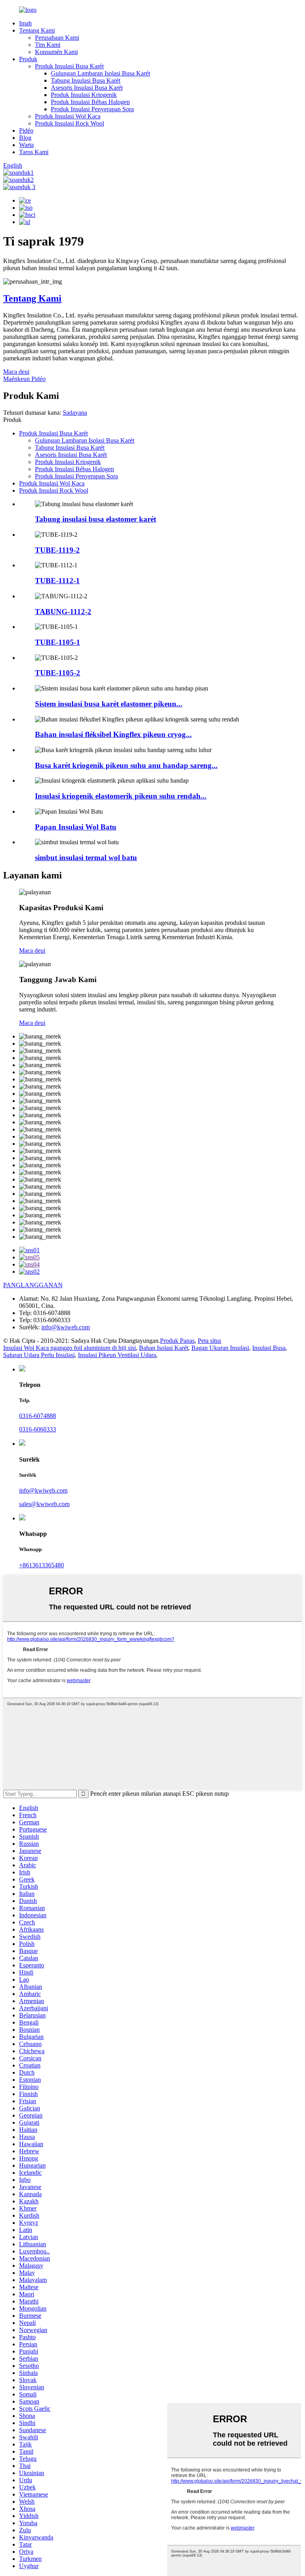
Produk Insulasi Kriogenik (84, 95)
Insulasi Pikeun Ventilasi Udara (117, 1355)
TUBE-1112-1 (57, 581)
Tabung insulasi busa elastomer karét (96, 519)
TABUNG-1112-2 (63, 612)
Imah (25, 23)
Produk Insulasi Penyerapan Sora (92, 109)
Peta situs (209, 1341)
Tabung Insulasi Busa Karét (86, 80)
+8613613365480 (42, 1565)
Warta (26, 145)
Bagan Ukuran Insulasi (220, 1348)
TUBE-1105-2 (58, 673)
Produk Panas (177, 1341)
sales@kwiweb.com (44, 1504)
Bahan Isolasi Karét (164, 1348)
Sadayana (75, 413)
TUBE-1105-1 (58, 642)
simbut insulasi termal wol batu (86, 858)
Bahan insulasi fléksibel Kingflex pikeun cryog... (113, 734)
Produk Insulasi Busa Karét (69, 66)
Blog (25, 138)
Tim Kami (48, 45)
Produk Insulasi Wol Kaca (68, 116)
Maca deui (16, 372)
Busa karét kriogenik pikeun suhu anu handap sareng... (126, 765)
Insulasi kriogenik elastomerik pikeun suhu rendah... (121, 796)
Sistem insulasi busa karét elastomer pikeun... (109, 704)
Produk (28, 59)
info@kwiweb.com (66, 1327)
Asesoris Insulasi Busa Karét (87, 88)
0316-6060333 (38, 1429)
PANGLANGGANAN (33, 1285)
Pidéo (26, 131)
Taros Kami (34, 152)
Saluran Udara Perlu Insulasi (39, 1355)
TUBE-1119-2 (57, 550)
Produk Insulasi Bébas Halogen (90, 102)
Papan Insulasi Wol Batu (76, 827)
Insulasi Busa (269, 1348)
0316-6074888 (38, 1416)
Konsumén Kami (56, 52)
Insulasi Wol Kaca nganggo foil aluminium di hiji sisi (69, 1348)
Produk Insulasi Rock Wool (69, 123)
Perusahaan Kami (57, 38)
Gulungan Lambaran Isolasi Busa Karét (100, 73)
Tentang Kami (37, 30)
